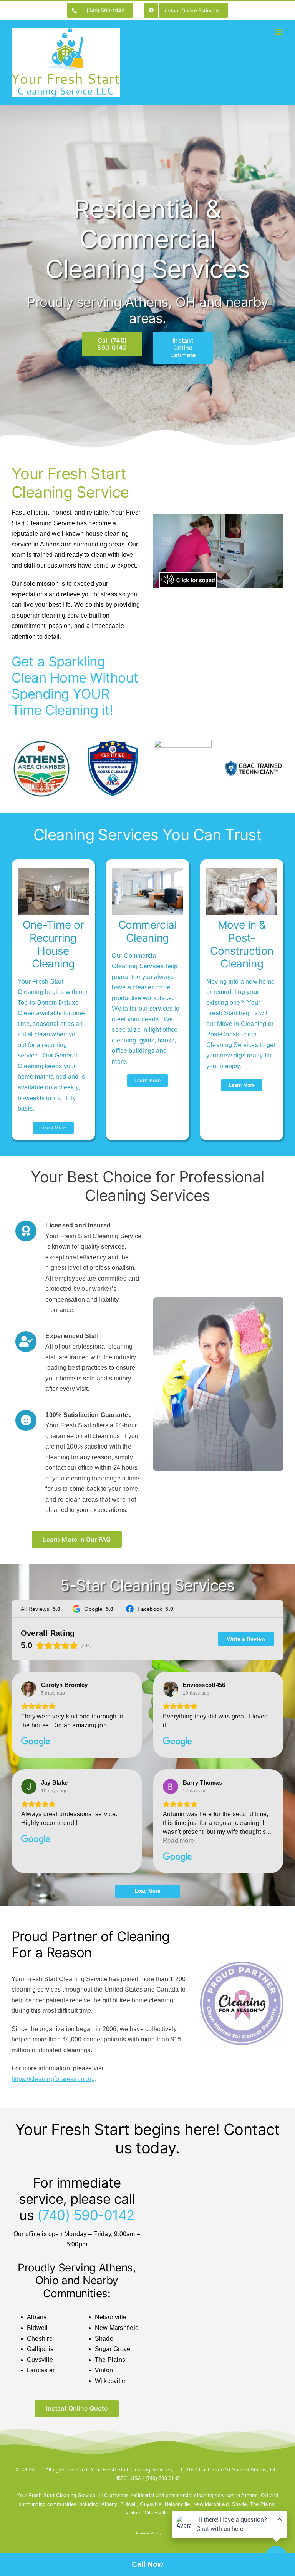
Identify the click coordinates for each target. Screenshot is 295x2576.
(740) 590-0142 (86, 2215)
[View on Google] (29, 1689)
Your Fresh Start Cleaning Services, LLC (138, 2470)
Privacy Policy (149, 2533)
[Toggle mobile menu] (279, 32)
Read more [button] (178, 1841)
